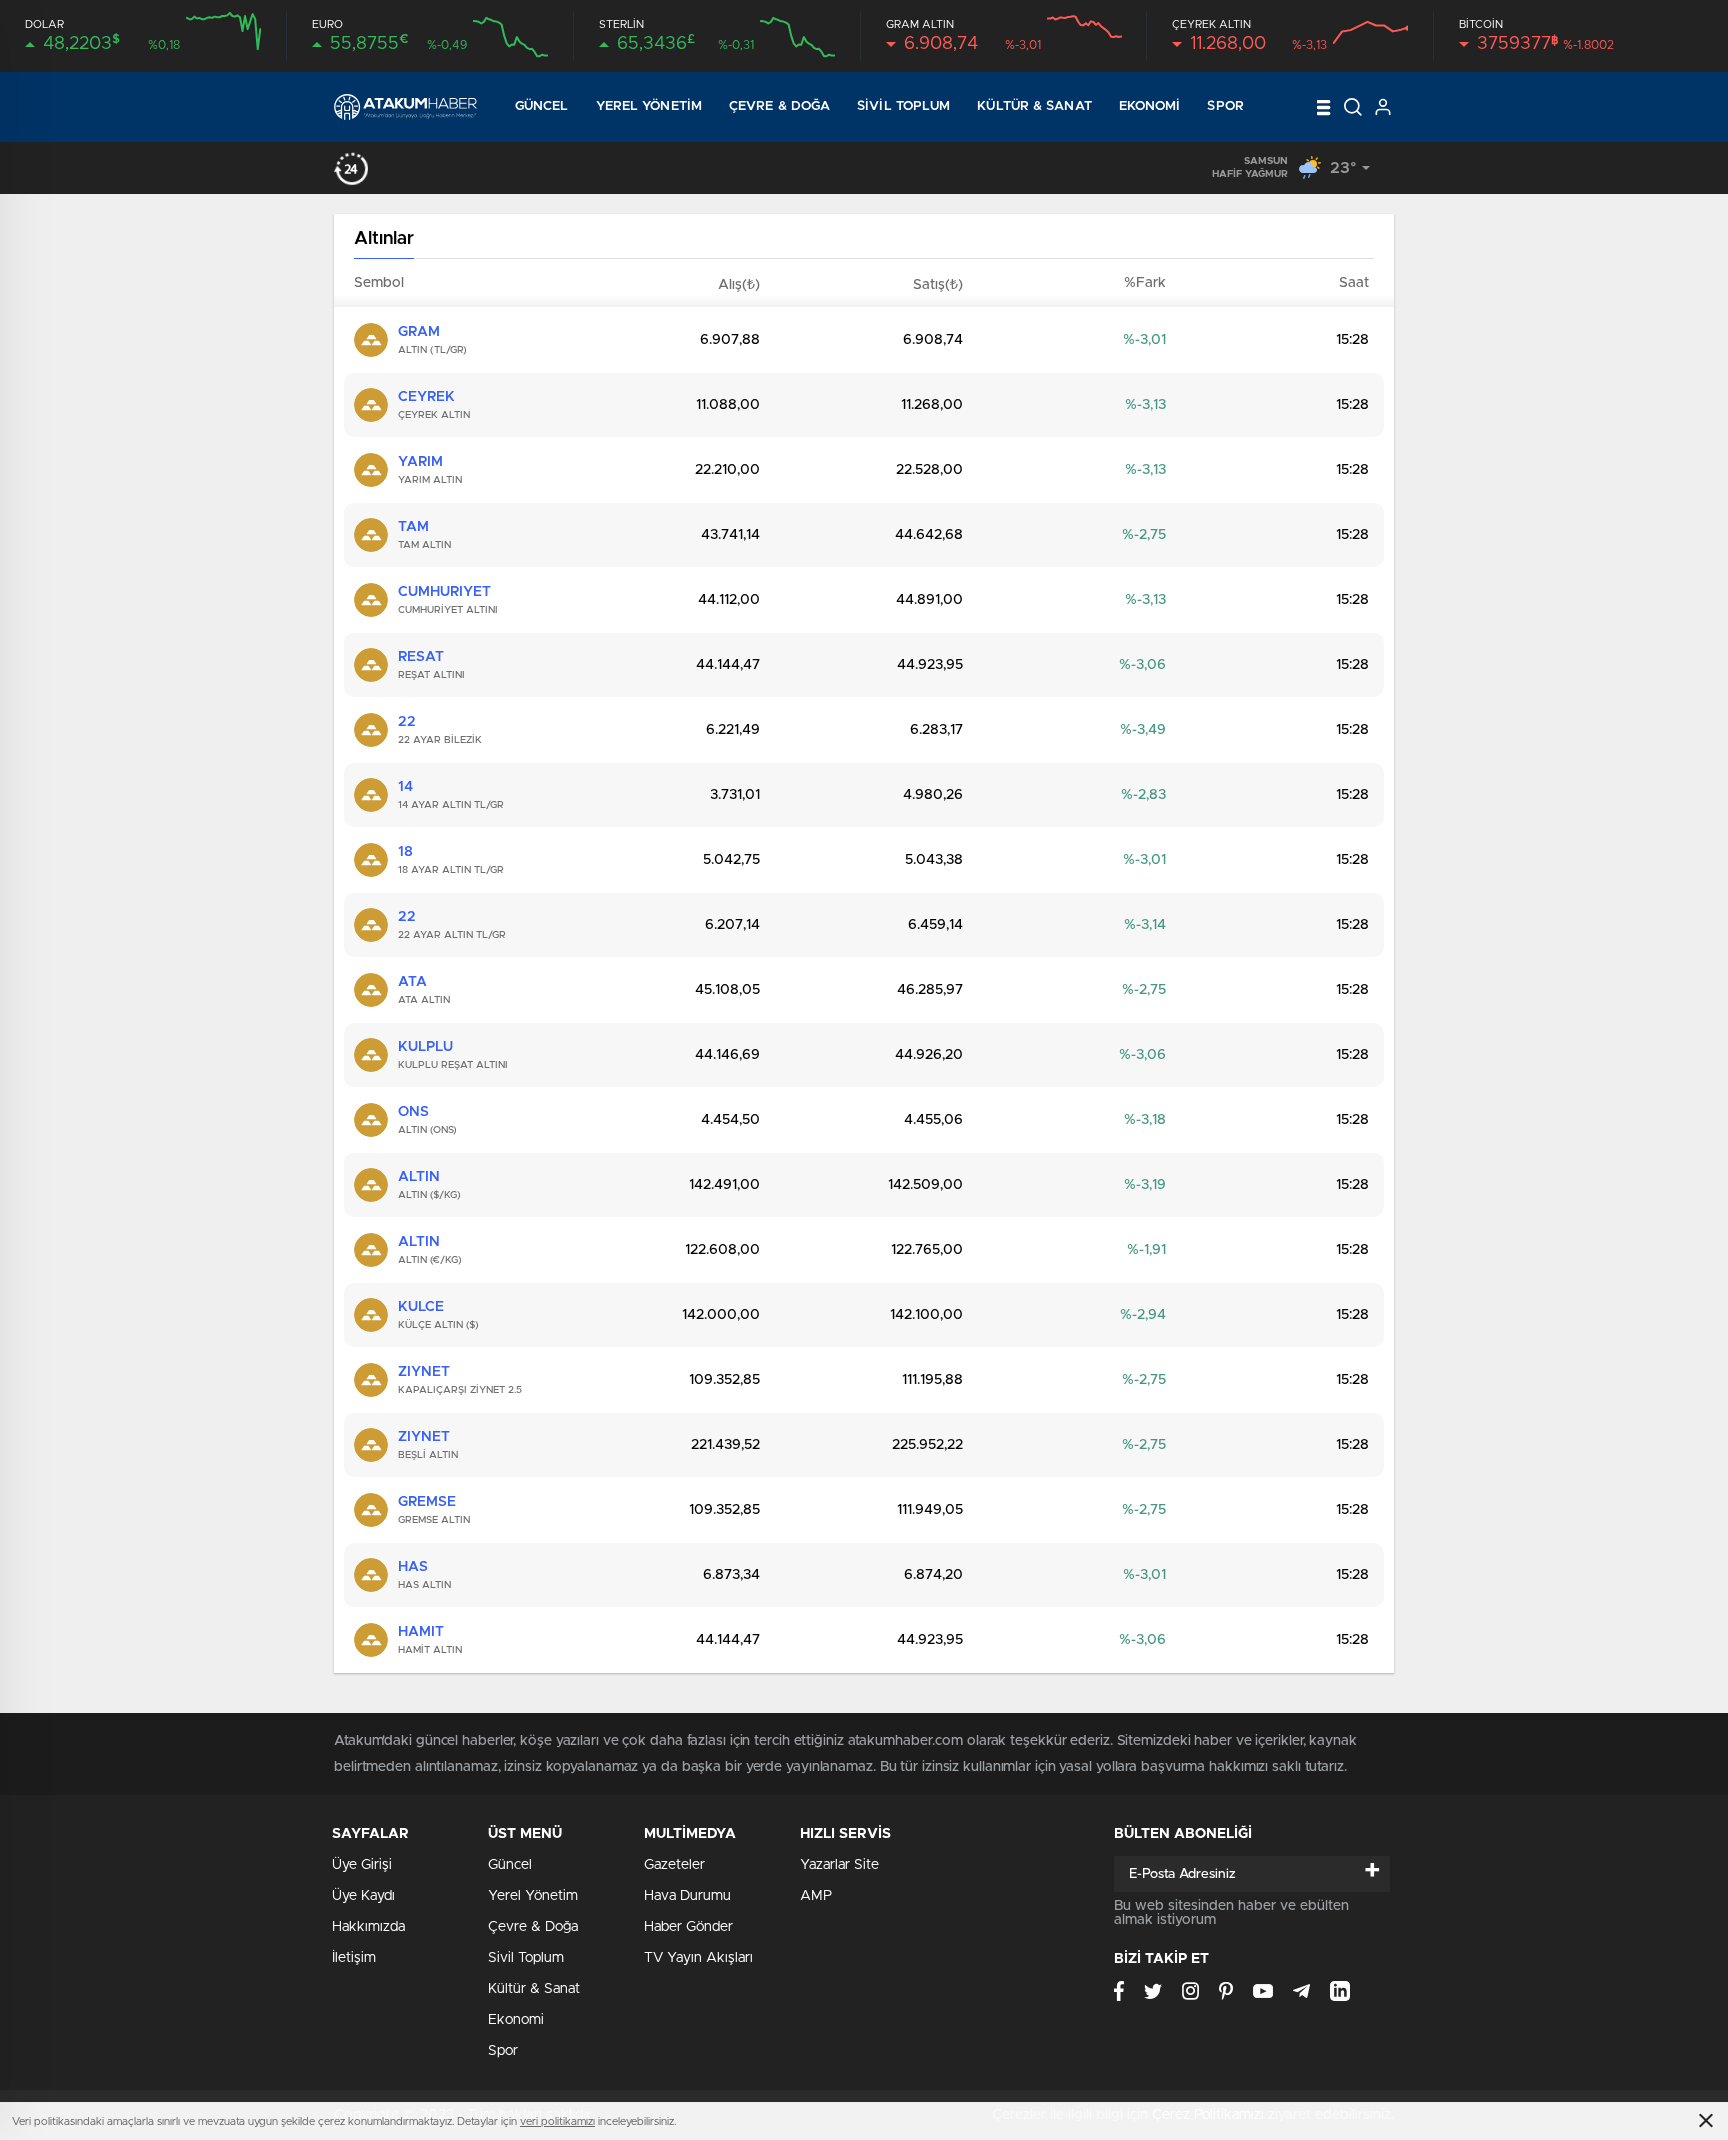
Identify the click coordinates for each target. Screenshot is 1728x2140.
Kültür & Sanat (1034, 106)
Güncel (542, 106)
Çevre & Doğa (779, 106)
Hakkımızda (368, 1927)
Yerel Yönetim (649, 106)
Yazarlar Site (839, 1865)
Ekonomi (1150, 106)
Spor (1225, 106)
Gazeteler (674, 1865)
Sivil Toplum (903, 106)
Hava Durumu (687, 1896)
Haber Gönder (688, 1927)
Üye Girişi (362, 1865)
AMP (816, 1896)
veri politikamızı (557, 2121)
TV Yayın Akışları (698, 1958)
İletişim (354, 1958)
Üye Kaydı (363, 1896)
